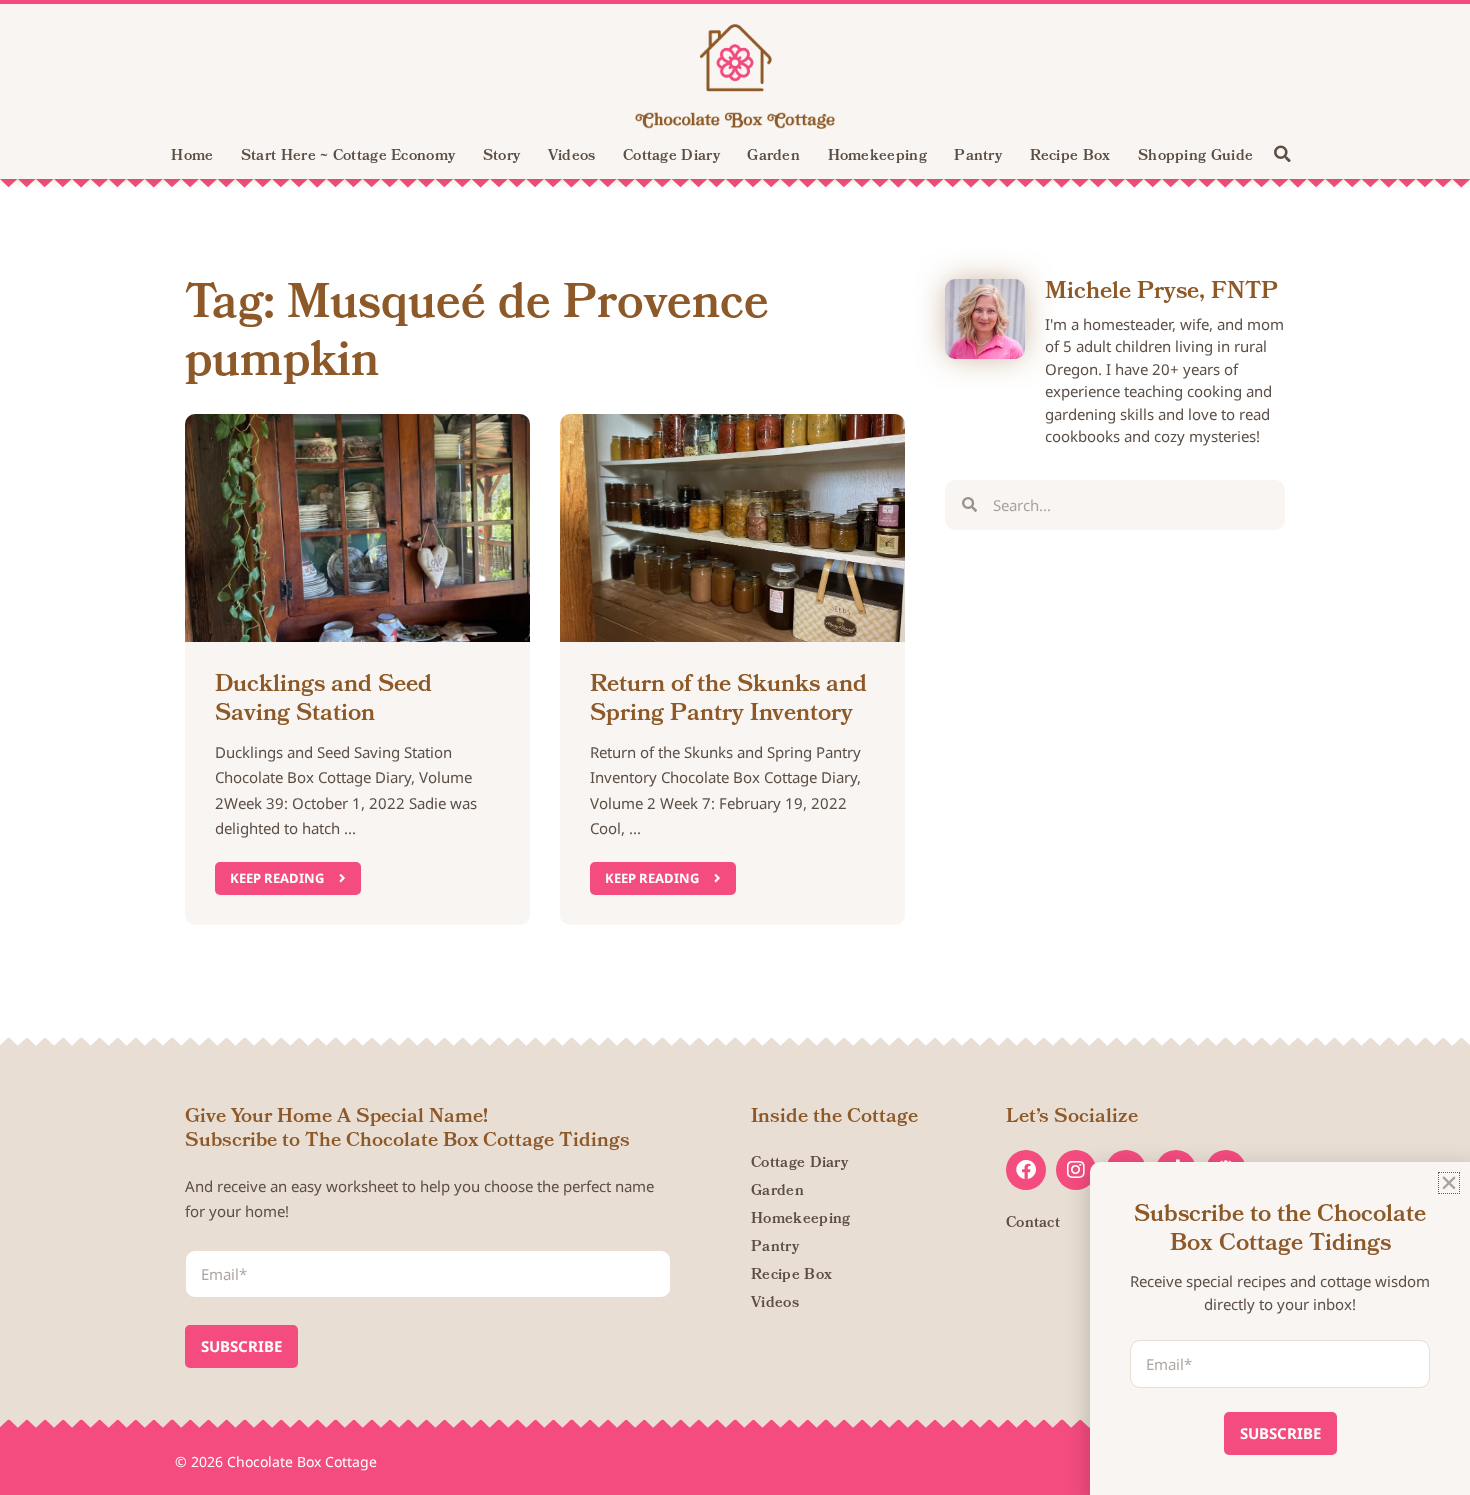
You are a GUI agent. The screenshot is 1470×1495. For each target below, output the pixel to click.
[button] (1282, 154)
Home (192, 157)
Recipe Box (1070, 157)
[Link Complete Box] (357, 669)
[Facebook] (1026, 1170)
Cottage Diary (671, 157)
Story (502, 157)
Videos (572, 157)
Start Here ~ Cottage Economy (348, 157)
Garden (773, 157)
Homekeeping (877, 157)
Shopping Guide (1195, 157)
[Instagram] (1076, 1170)
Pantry (978, 157)
